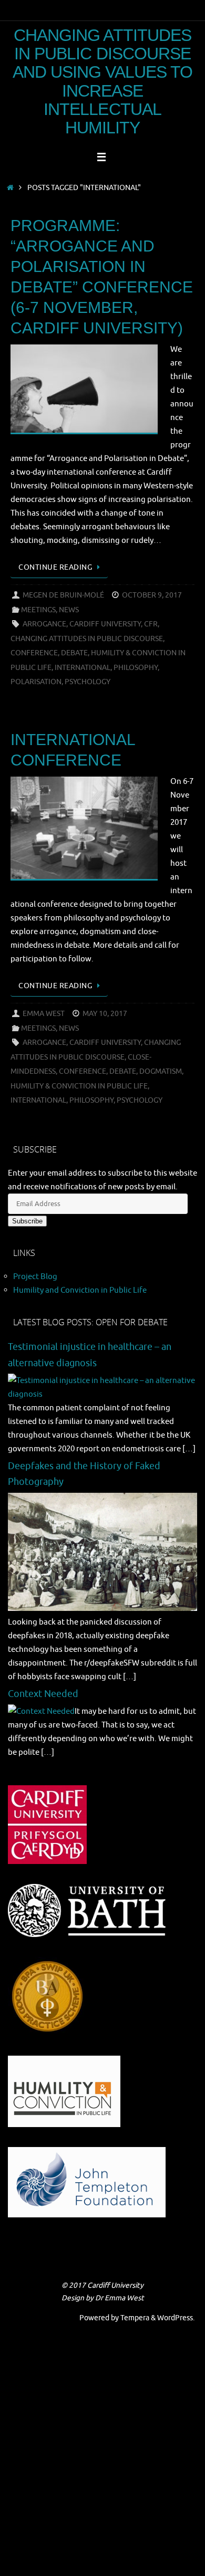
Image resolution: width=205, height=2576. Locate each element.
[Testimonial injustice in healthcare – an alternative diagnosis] (102, 1394)
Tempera (135, 2318)
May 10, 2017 (105, 1014)
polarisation (36, 682)
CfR (151, 624)
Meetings (38, 610)
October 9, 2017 (152, 595)
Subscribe (27, 1221)
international (83, 668)
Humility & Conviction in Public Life (79, 1086)
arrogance (44, 624)
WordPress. (176, 2318)
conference (34, 653)
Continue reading (55, 567)
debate (74, 653)
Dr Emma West (120, 2298)
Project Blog (35, 1276)
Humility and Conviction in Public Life (80, 1290)
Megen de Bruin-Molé (63, 595)
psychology (88, 682)
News (69, 610)
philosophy (136, 668)
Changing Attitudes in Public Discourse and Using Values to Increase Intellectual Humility (103, 82)
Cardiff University (105, 624)
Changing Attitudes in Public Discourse (87, 639)
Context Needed (43, 1694)
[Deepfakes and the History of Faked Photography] (102, 1608)
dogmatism (161, 1071)
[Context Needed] (41, 1711)
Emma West (44, 1014)
